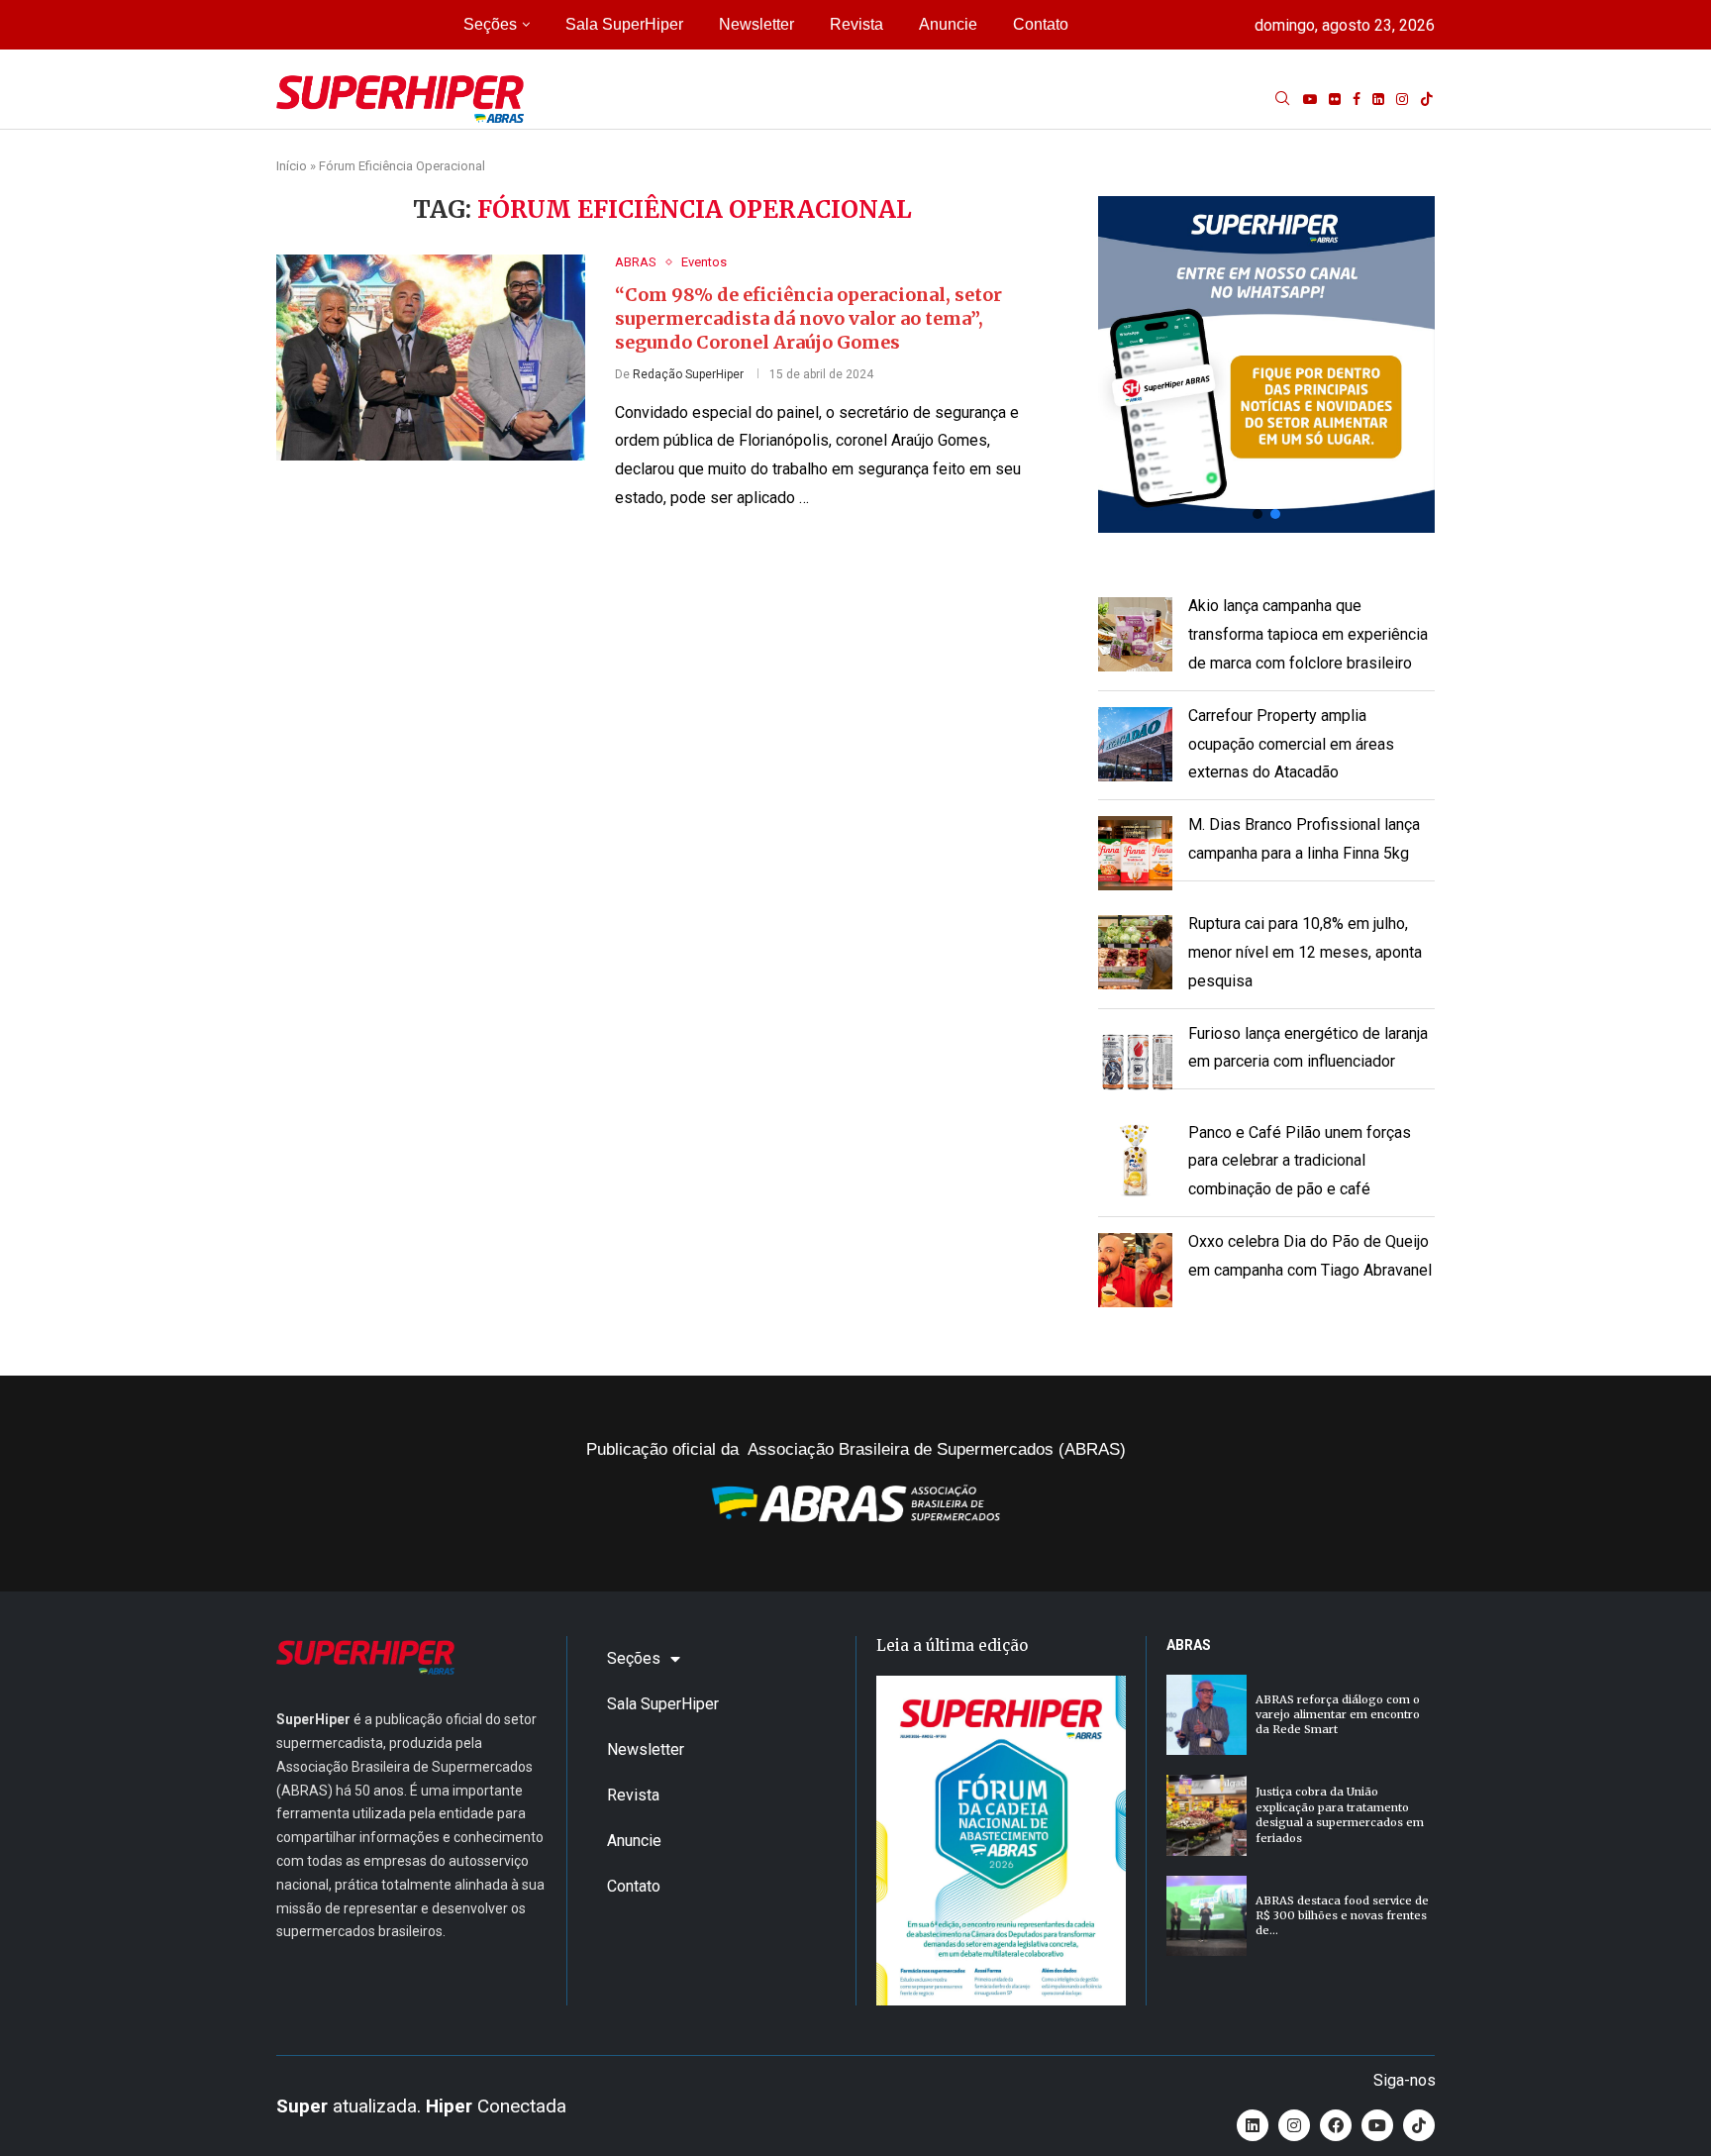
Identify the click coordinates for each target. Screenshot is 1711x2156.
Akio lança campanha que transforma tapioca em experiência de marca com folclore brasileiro (1308, 634)
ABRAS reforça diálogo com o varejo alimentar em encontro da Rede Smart (1338, 1715)
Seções (490, 24)
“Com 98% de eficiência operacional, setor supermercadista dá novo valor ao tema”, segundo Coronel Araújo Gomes (808, 319)
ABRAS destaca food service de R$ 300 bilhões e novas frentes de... (1342, 1916)
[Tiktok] (1427, 99)
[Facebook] (1357, 99)
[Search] (1282, 99)
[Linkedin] (1378, 99)
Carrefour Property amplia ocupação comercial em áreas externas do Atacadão (1291, 744)
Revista (856, 24)
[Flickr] (1335, 99)
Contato (1041, 24)
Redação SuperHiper (688, 374)
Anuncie (948, 24)
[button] (1266, 364)
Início (292, 166)
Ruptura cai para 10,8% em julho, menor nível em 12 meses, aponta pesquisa (1305, 952)
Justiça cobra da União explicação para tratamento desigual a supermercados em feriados (1340, 1814)
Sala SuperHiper (624, 24)
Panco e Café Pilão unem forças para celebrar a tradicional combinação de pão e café (1300, 1161)
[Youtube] (1310, 99)
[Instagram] (1402, 99)
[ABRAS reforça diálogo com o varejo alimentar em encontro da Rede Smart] (1207, 1715)
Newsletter (756, 24)
